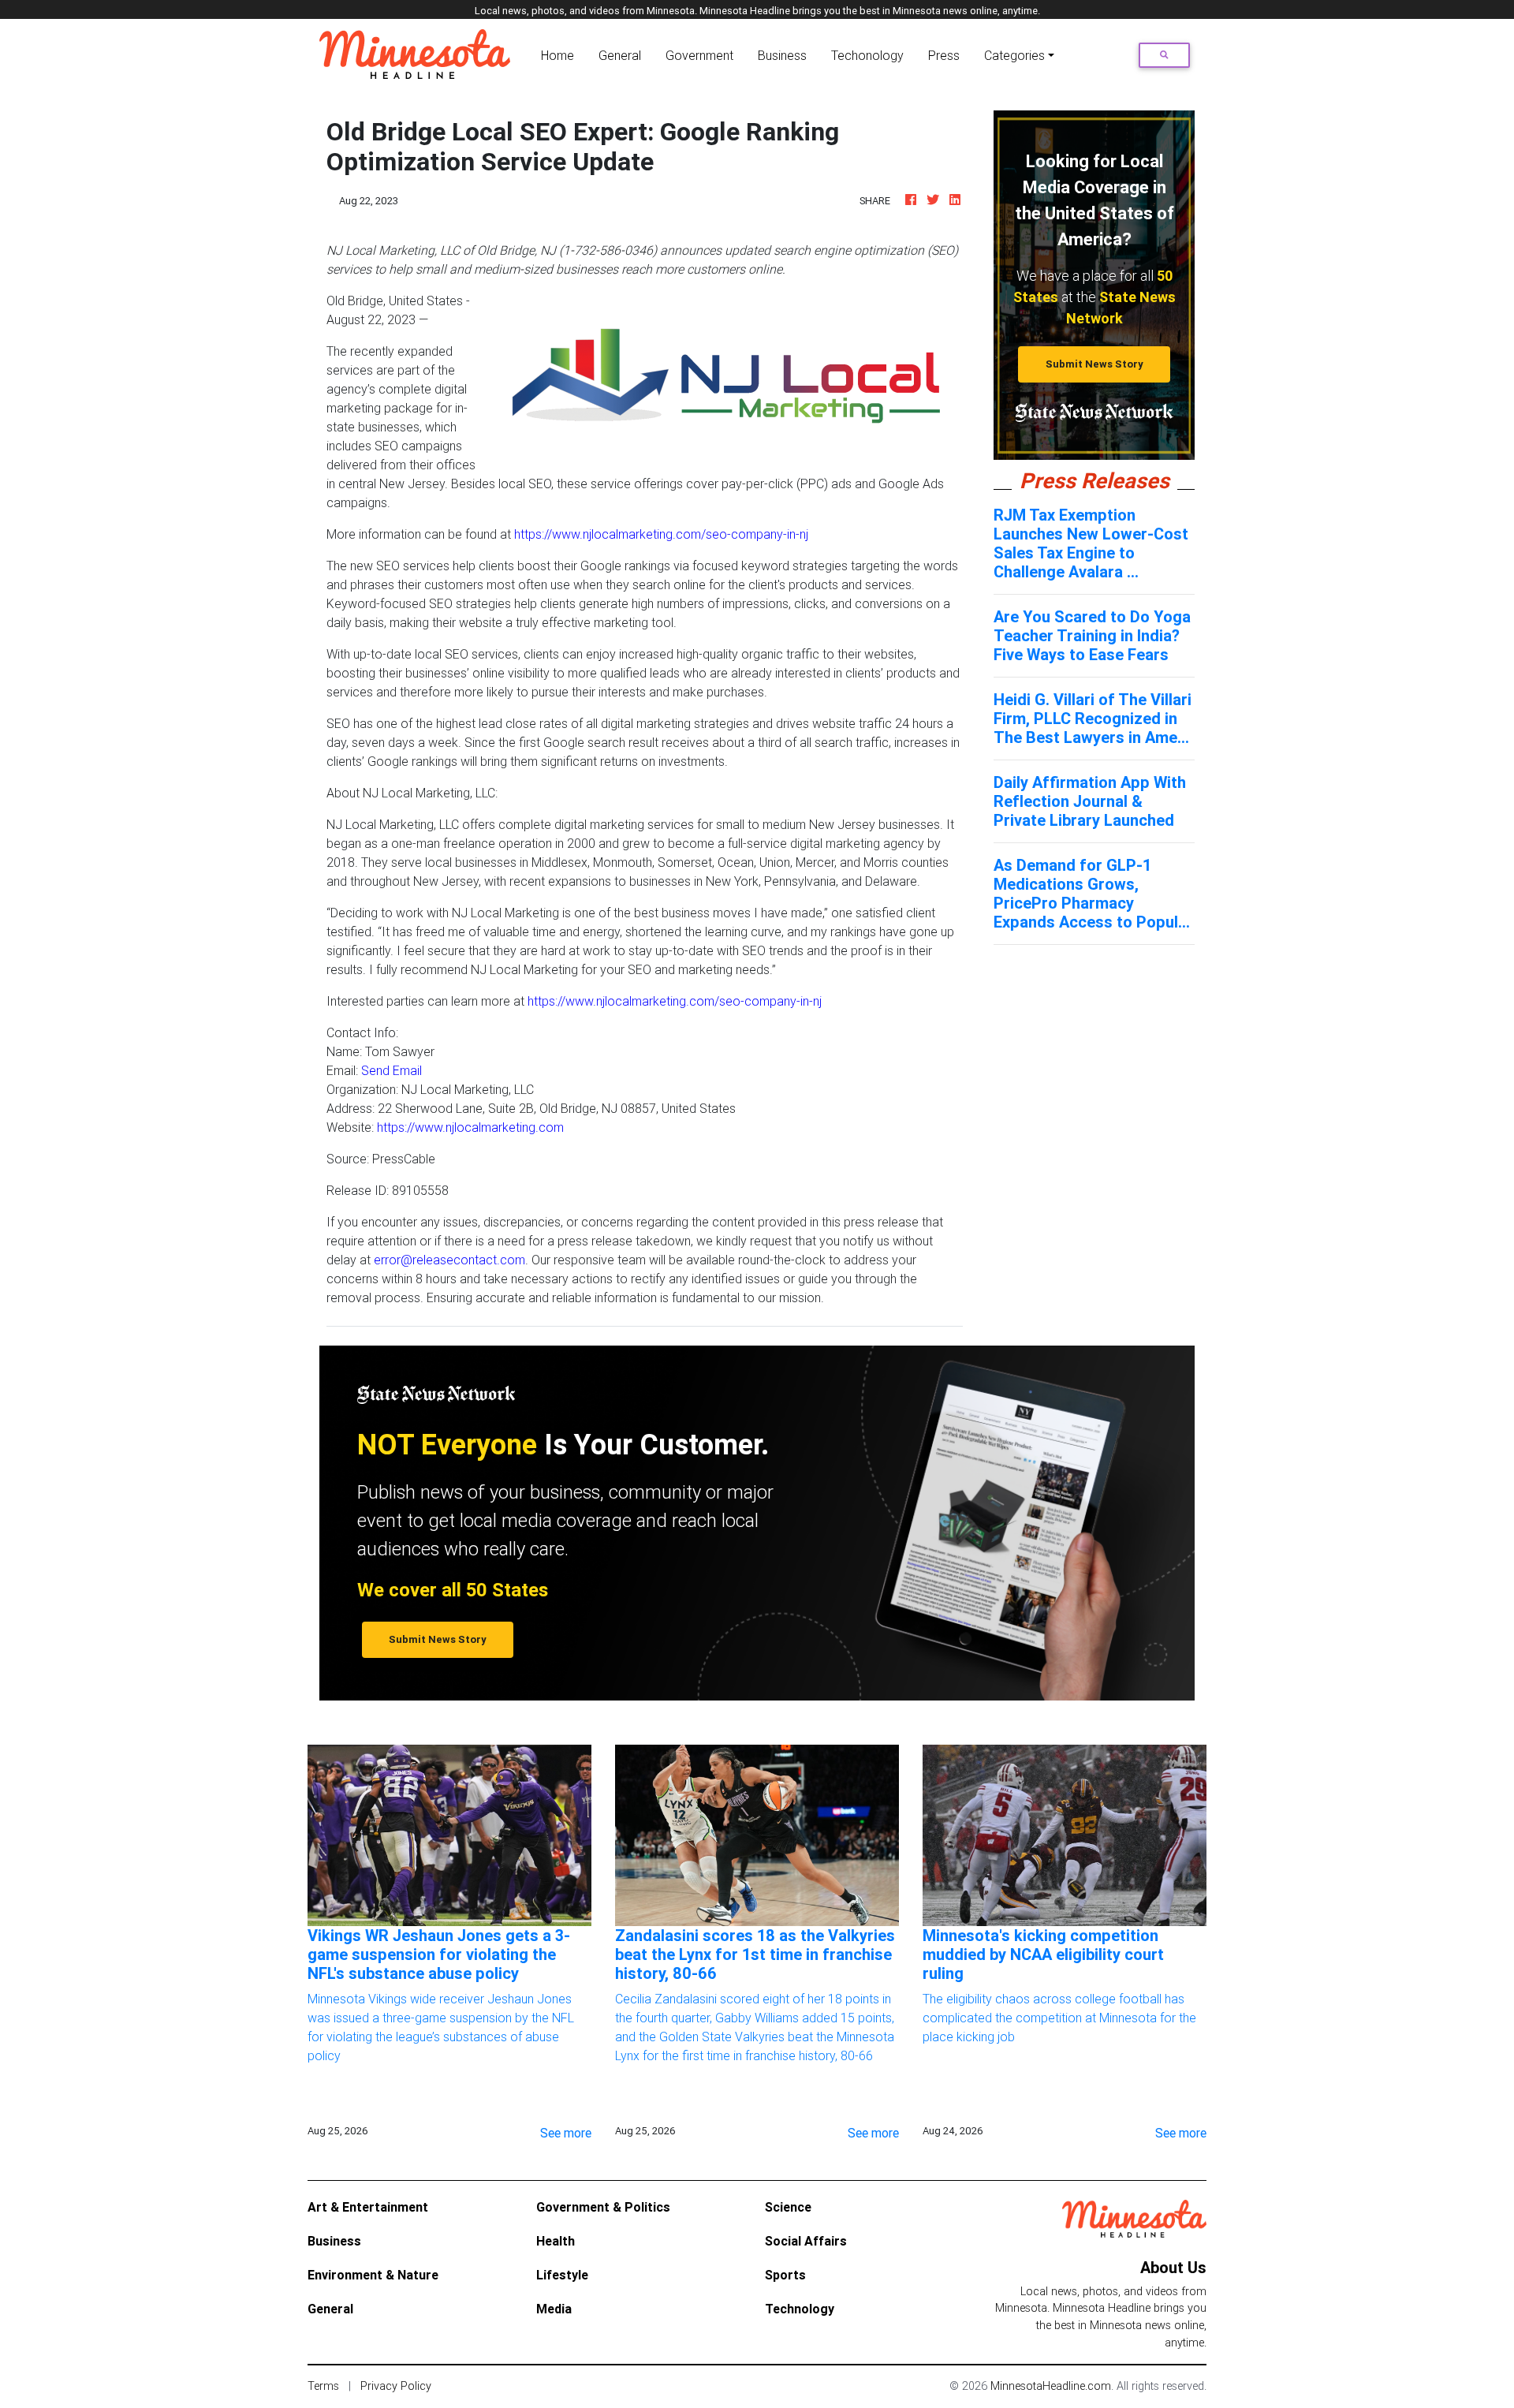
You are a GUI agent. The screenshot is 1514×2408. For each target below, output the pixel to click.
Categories (1014, 55)
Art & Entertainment (368, 2207)
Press (944, 55)
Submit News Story (1094, 364)
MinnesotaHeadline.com (1051, 2386)
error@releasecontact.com (449, 1260)
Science (788, 2207)
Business (782, 55)
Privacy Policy (396, 2386)
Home (561, 55)
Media (554, 2309)
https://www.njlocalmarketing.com (470, 1127)
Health (556, 2241)
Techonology (867, 55)
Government (699, 55)
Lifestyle (562, 2275)
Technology (800, 2309)
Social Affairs (806, 2241)
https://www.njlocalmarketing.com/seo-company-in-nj (661, 534)
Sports (785, 2275)
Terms (323, 2386)
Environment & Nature (373, 2275)
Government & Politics (603, 2207)
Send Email (392, 1070)
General (620, 55)
